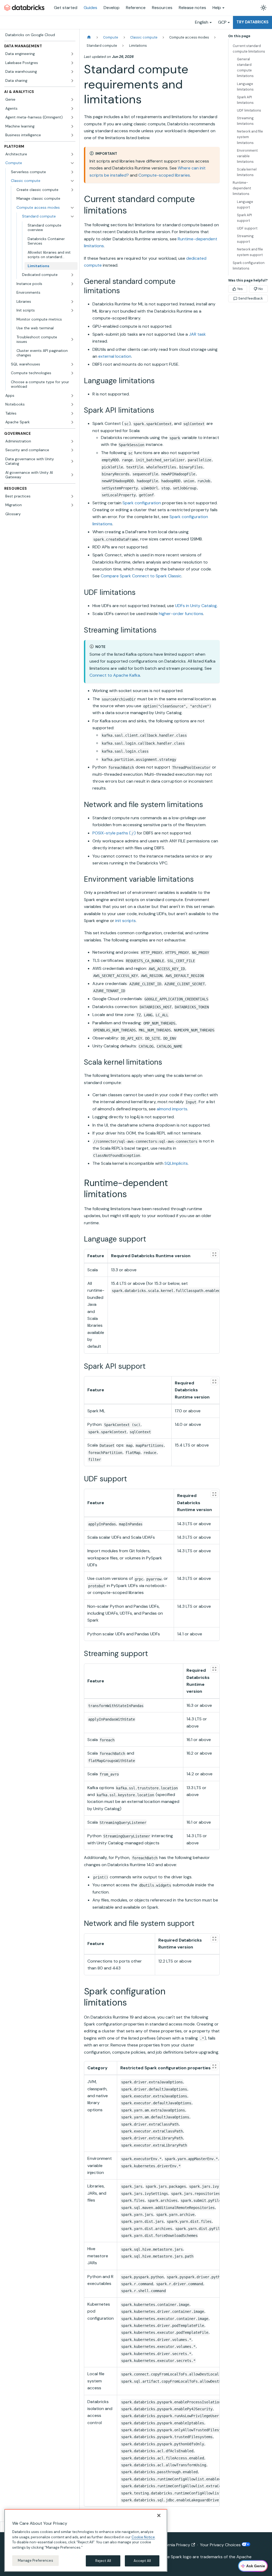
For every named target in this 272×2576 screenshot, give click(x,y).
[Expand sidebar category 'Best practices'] (72, 496)
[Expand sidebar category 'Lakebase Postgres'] (72, 63)
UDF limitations (249, 110)
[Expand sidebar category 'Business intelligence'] (72, 135)
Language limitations (245, 87)
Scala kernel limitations (247, 172)
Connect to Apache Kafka (115, 675)
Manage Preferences (35, 2560)
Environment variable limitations (247, 156)
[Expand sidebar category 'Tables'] (72, 413)
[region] (86, 2540)
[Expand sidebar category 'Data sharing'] (72, 81)
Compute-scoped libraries (164, 175)
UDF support (247, 228)
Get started (66, 8)
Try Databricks (252, 22)
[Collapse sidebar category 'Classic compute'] (72, 181)
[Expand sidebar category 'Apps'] (72, 396)
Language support (245, 204)
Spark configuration (142, 503)
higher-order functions (181, 614)
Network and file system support (250, 252)
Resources (162, 8)
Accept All (142, 2561)
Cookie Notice (143, 2537)
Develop (112, 8)
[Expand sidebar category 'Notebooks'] (72, 404)
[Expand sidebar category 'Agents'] (72, 109)
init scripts (126, 921)
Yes (240, 289)
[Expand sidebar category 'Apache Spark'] (72, 422)
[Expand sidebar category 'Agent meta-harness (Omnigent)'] (72, 117)
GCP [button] (222, 22)
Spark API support (244, 218)
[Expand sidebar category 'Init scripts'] (72, 310)
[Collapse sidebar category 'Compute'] (72, 163)
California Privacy (174, 2545)
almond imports (172, 1109)
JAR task (197, 334)
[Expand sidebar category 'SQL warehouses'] (72, 364)
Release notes (192, 8)
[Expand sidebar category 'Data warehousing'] (72, 72)
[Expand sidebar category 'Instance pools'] (72, 284)
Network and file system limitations (250, 137)
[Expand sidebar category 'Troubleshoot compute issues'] (72, 340)
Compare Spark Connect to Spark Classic (141, 576)
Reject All (103, 2561)
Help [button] (217, 8)
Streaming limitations (245, 121)
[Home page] (89, 37)
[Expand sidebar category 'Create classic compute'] (72, 190)
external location (115, 356)
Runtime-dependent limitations (242, 188)
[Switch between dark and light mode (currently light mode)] (263, 8)
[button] (45, 208)
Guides (90, 8)
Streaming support (245, 239)
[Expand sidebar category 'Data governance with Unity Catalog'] (72, 461)
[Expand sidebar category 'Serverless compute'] (72, 172)
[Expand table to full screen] (214, 1254)
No (261, 289)
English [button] (202, 22)
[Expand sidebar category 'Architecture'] (72, 154)
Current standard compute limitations (249, 49)
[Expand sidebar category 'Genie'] (72, 100)
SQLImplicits (176, 1163)
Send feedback (250, 298)
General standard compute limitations (245, 67)
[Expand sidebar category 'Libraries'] (72, 302)
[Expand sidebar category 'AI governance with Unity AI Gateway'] (72, 475)
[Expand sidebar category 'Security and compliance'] (72, 450)
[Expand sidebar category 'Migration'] (72, 505)
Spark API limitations (245, 100)
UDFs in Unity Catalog (196, 606)
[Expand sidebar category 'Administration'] (72, 441)
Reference (136, 8)
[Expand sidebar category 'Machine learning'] (72, 126)
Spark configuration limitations (249, 266)
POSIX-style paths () (114, 833)
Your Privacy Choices (221, 2545)
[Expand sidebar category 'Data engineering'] (72, 54)
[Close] (159, 2515)
